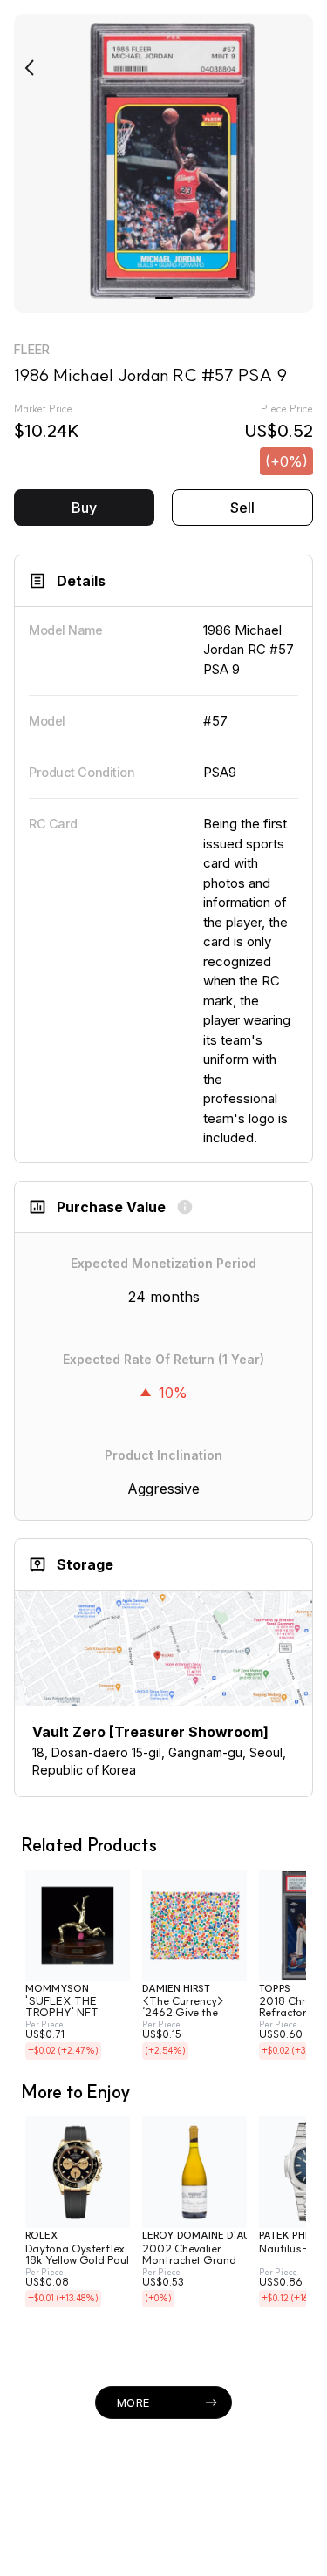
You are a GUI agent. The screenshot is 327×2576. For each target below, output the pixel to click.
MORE (133, 2402)
